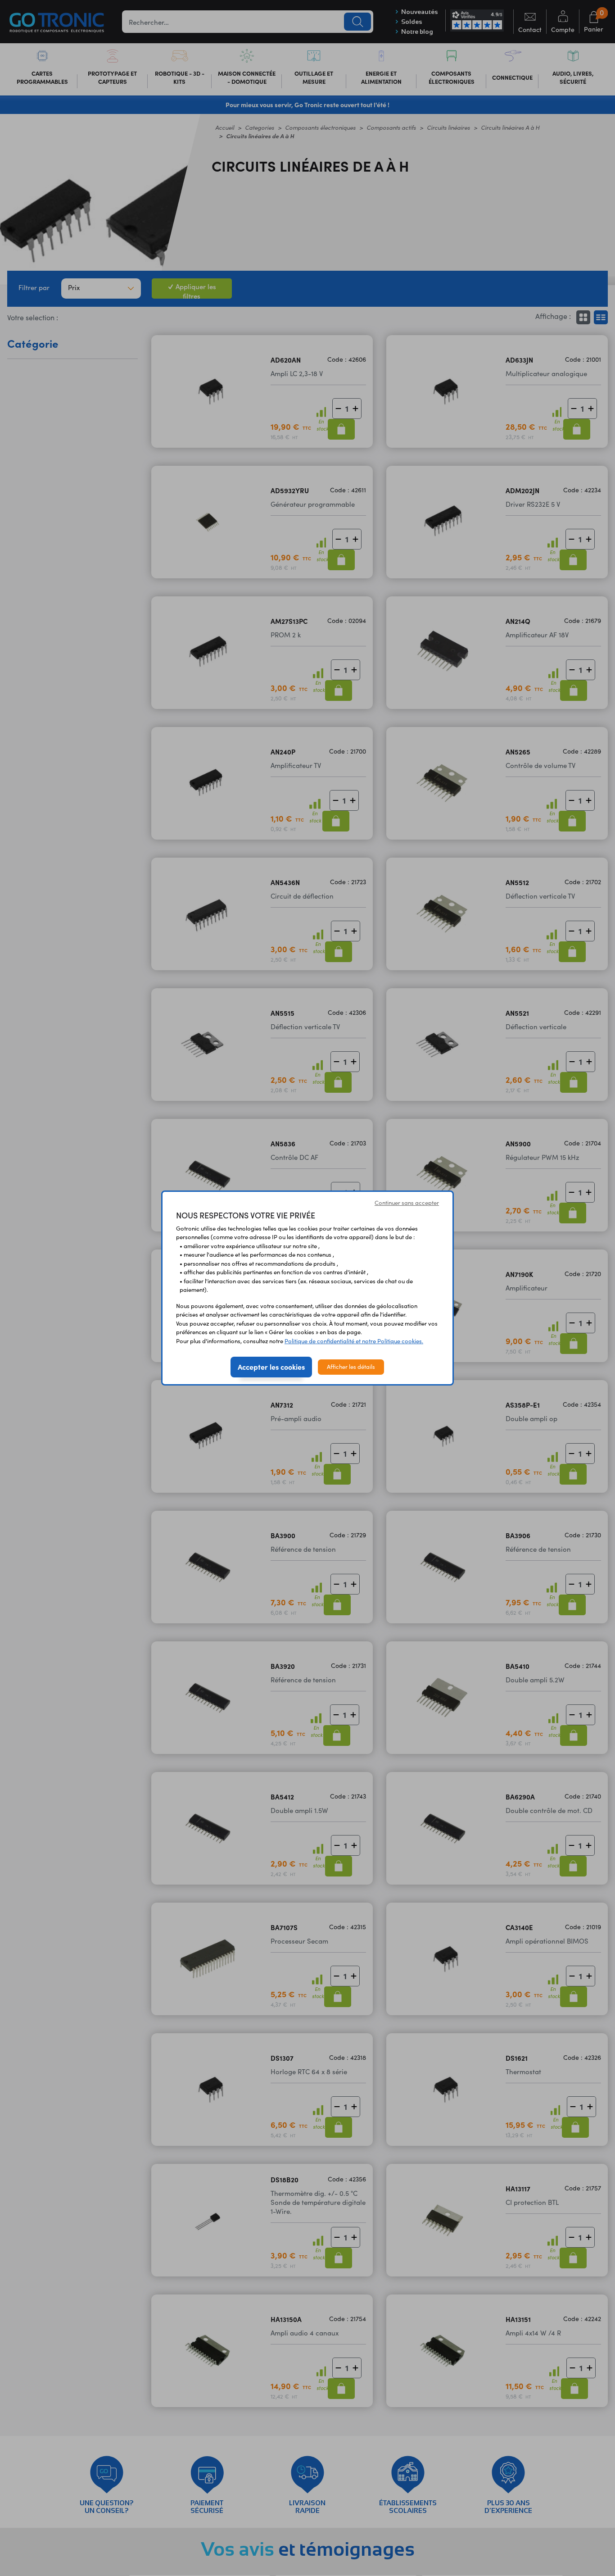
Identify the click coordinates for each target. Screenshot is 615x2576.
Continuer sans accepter (407, 1203)
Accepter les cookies (271, 1367)
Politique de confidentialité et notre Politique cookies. (354, 1341)
